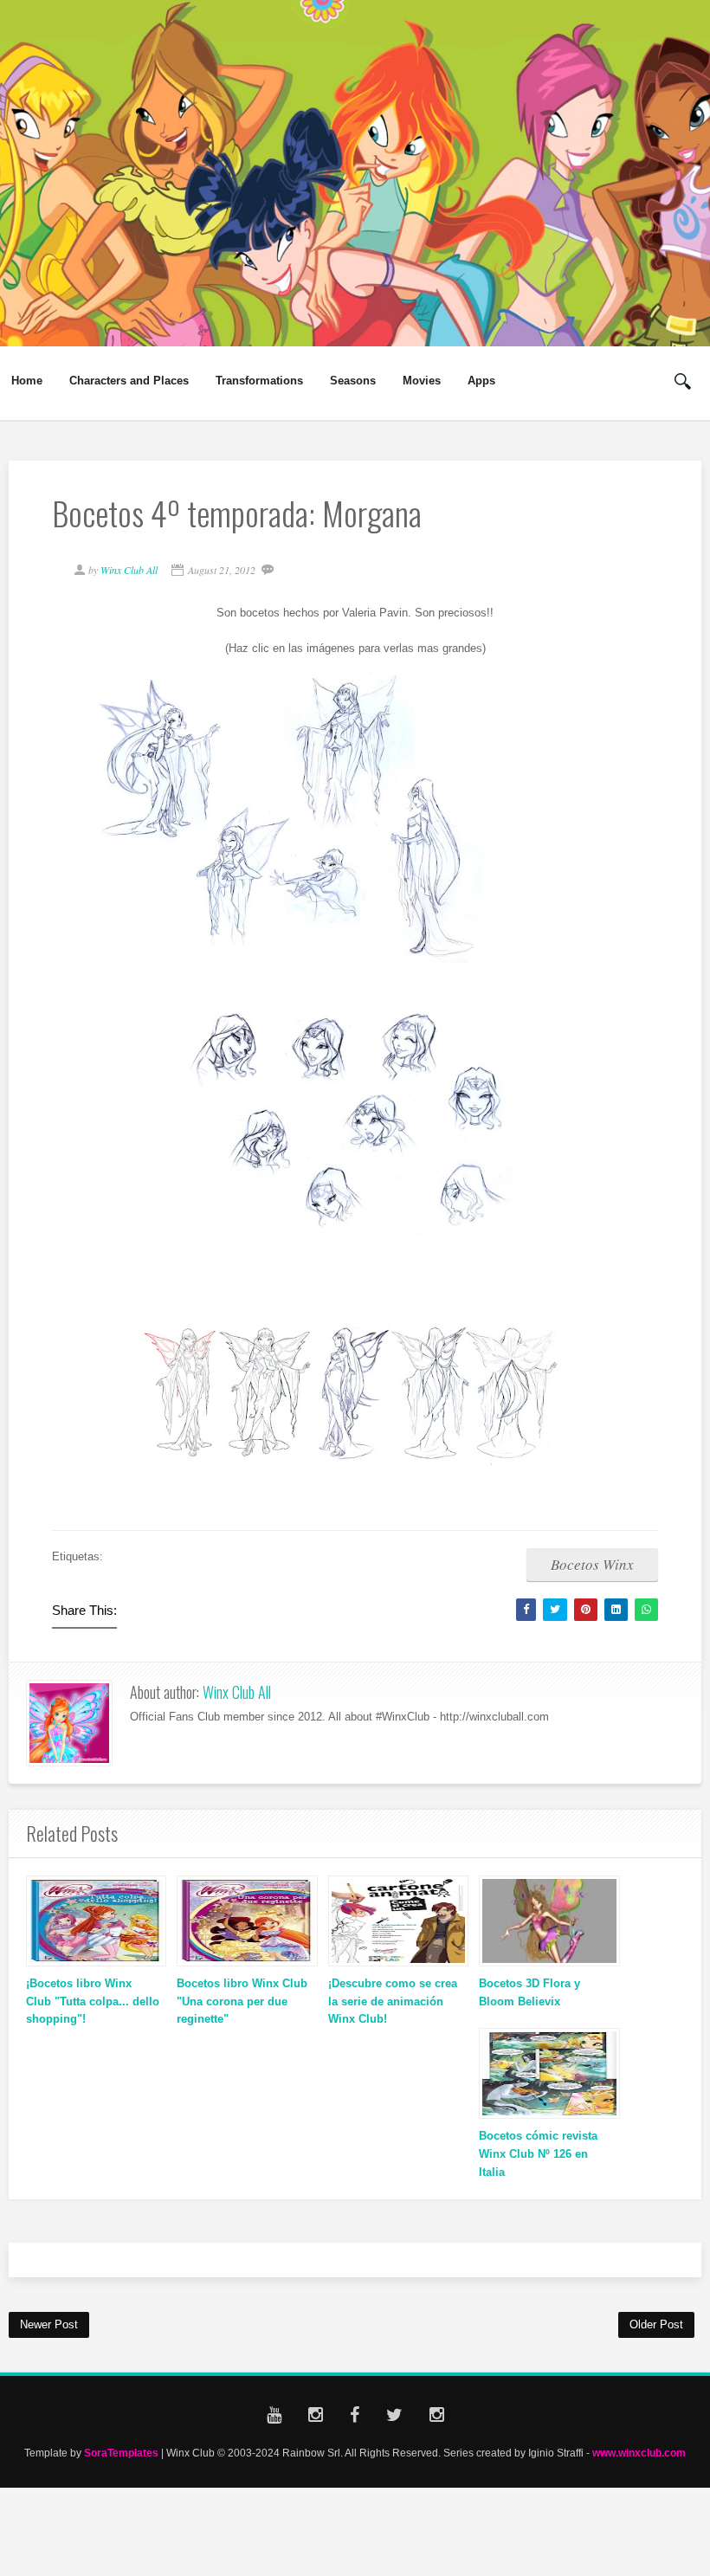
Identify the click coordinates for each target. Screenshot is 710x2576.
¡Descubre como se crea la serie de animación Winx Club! (393, 2001)
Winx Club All (237, 1692)
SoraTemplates (121, 2453)
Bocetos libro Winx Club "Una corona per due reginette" (242, 2001)
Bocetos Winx (592, 1564)
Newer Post (49, 2324)
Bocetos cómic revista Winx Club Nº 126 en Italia (538, 2154)
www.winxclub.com (639, 2453)
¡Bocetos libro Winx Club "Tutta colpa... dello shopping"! (93, 2001)
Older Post (656, 2324)
